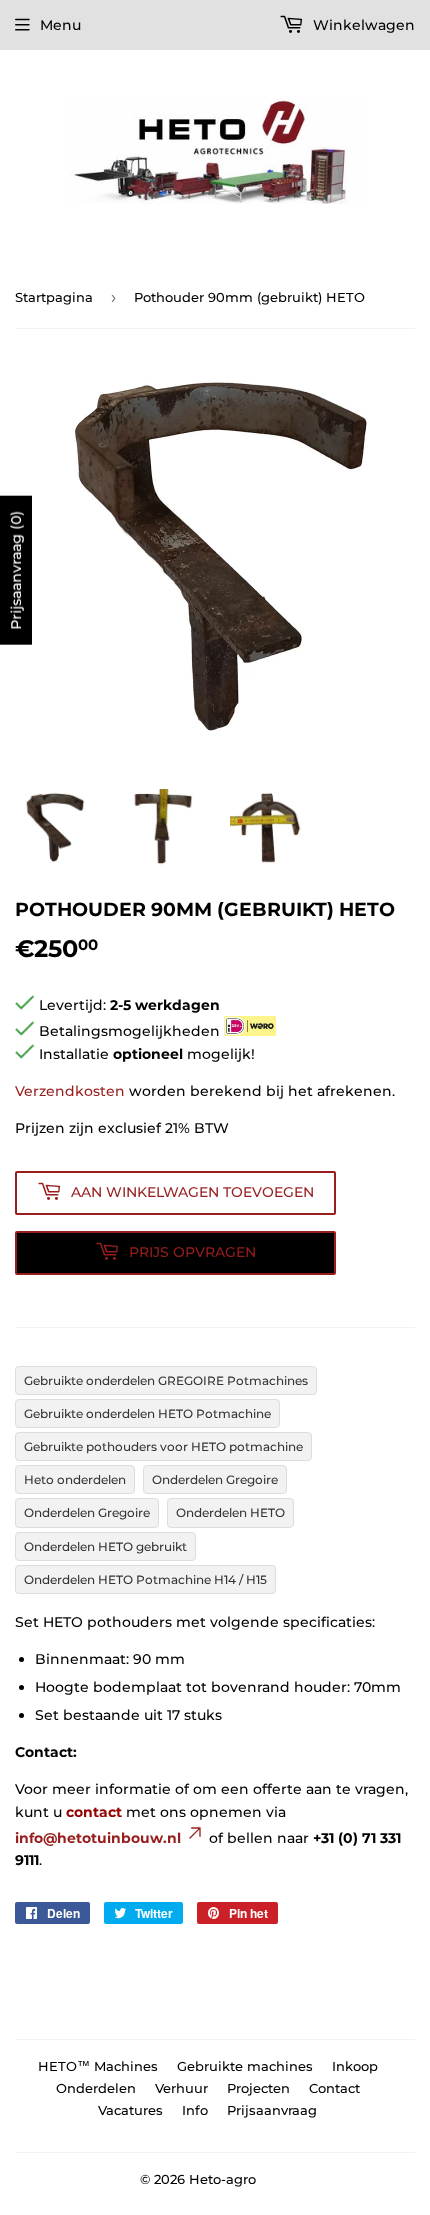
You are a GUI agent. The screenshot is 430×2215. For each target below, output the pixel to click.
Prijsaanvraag (272, 2110)
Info (195, 2110)
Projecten (258, 2088)
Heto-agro (222, 2179)
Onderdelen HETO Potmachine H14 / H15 (145, 1579)
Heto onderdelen (75, 1479)
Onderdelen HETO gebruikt (105, 1546)
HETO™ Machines (98, 2066)
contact (94, 1812)
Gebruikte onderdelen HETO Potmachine (147, 1413)
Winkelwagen (362, 25)
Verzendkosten (70, 1091)
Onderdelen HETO (230, 1512)
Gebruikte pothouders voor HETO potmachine (163, 1446)
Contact (334, 2088)
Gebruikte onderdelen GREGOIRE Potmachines (166, 1380)
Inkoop (355, 2066)
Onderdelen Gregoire (215, 1479)
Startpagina (54, 297)
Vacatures (130, 2110)
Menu (60, 25)
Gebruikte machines (245, 2066)
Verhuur (181, 2088)
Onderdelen (96, 2088)
